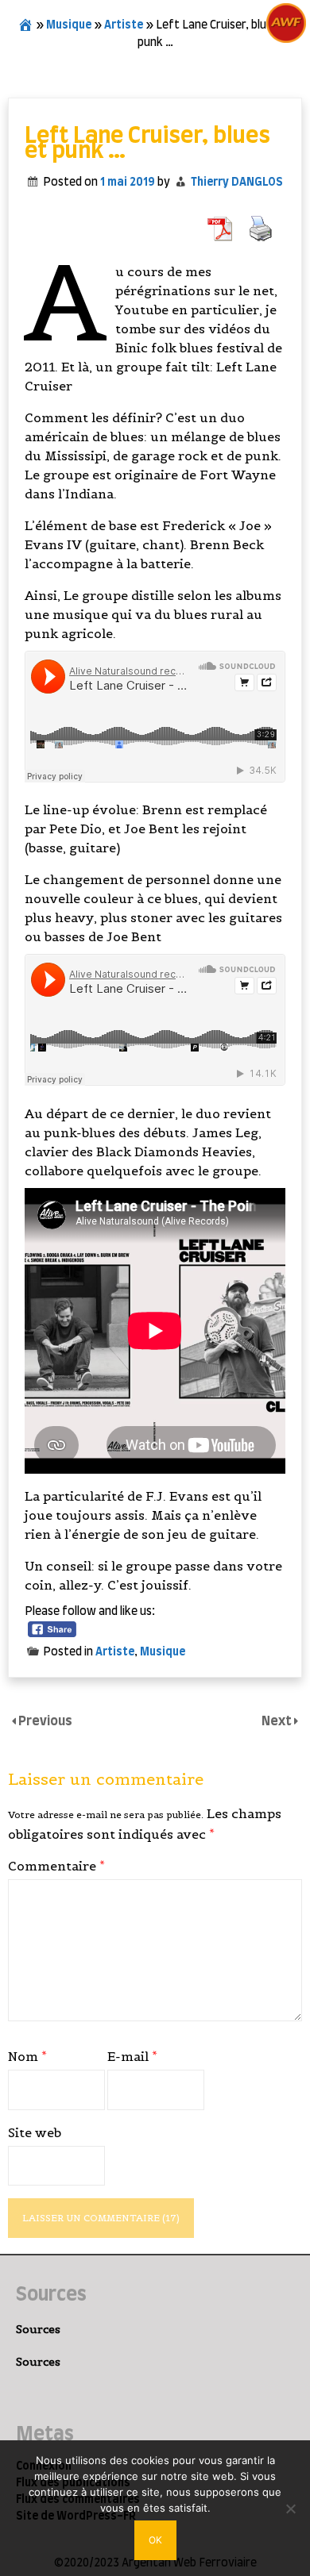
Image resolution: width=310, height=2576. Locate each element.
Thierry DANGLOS (237, 183)
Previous (45, 1721)
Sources (38, 2329)
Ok (155, 2540)
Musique (69, 25)
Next (278, 1721)
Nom (27, 2056)
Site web (35, 2132)
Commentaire (56, 1866)
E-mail (132, 2056)
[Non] (290, 2509)
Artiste (124, 25)
